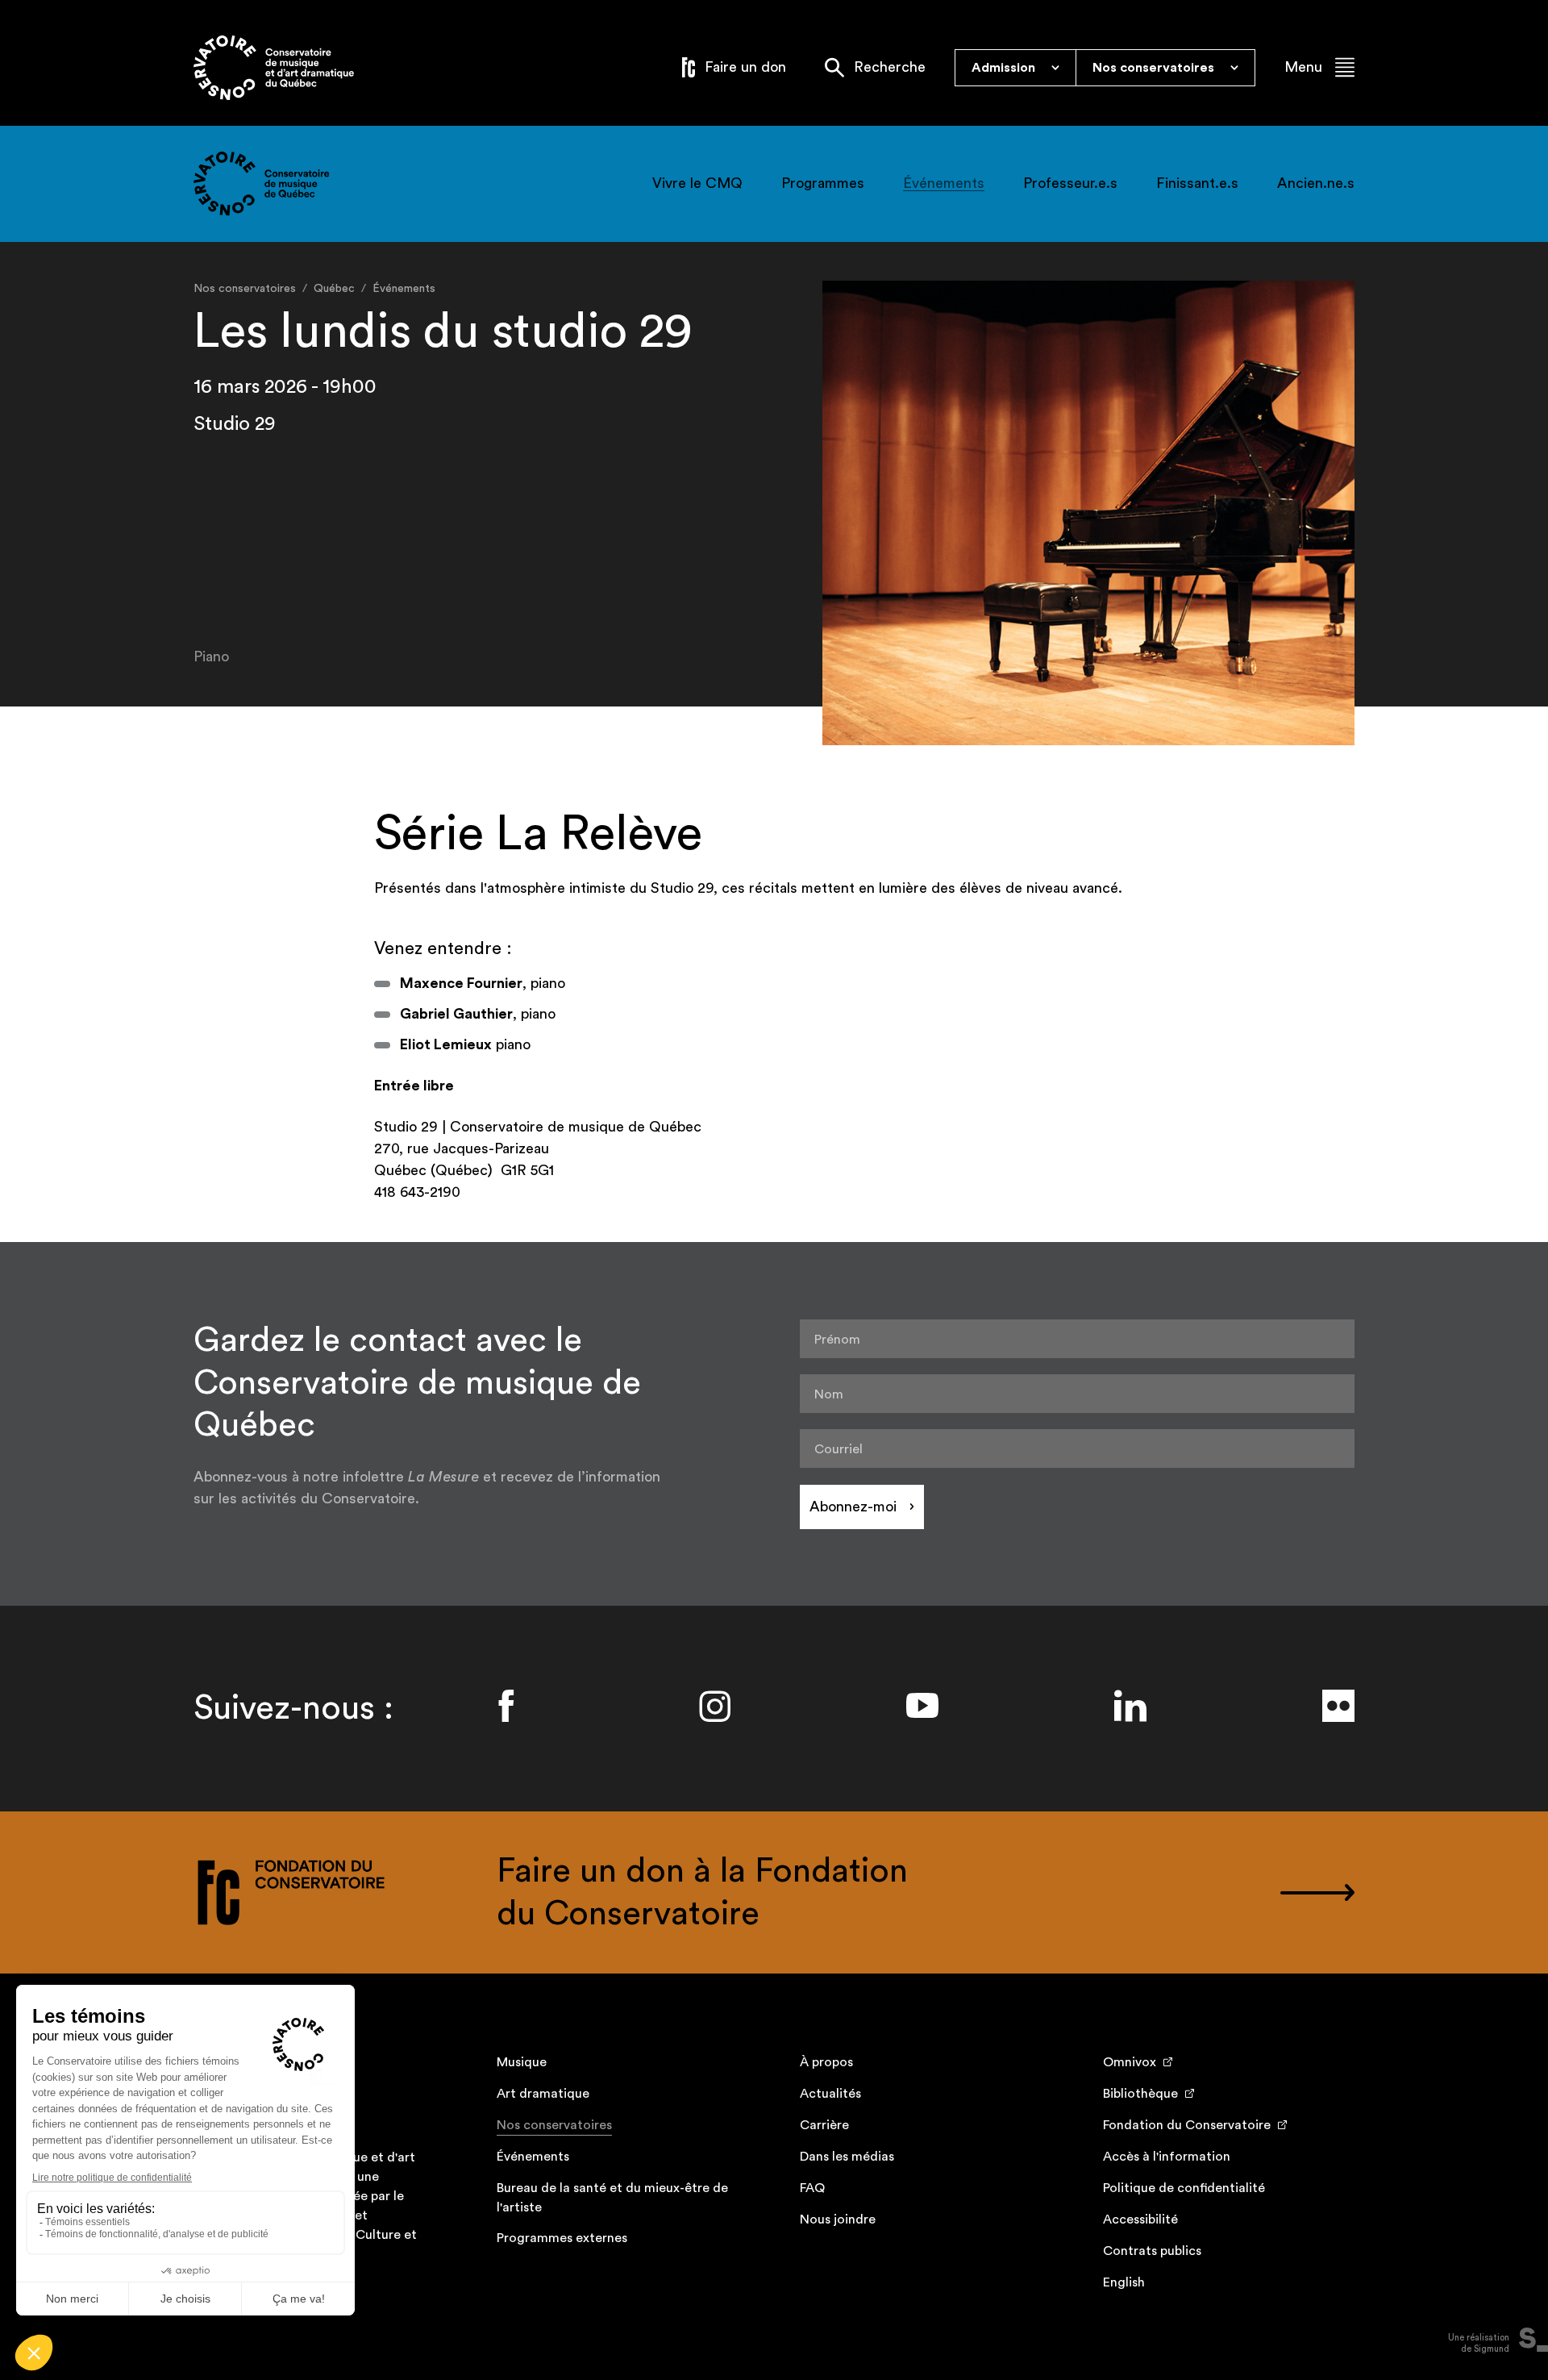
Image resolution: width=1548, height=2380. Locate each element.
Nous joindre (838, 2220)
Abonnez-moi (853, 1507)
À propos (826, 2062)
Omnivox (1130, 2062)
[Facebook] (506, 1706)
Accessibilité (1140, 2220)
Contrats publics (1152, 2251)
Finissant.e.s (1197, 183)
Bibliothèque (1140, 2094)
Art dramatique (543, 2094)
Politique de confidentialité (1184, 2188)
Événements (944, 183)
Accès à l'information (1167, 2157)
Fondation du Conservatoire (1187, 2125)
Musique (522, 2062)
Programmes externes (562, 2238)
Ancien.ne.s (1316, 183)
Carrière (824, 2125)
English (1124, 2282)
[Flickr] (1338, 1706)
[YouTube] (922, 1706)
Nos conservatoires (554, 2125)
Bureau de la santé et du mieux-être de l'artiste (612, 2198)
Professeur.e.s (1070, 183)
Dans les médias (847, 2157)
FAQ (812, 2188)
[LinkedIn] (1130, 1706)
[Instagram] (714, 1706)
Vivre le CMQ (697, 183)
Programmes (823, 183)
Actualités (830, 2094)
